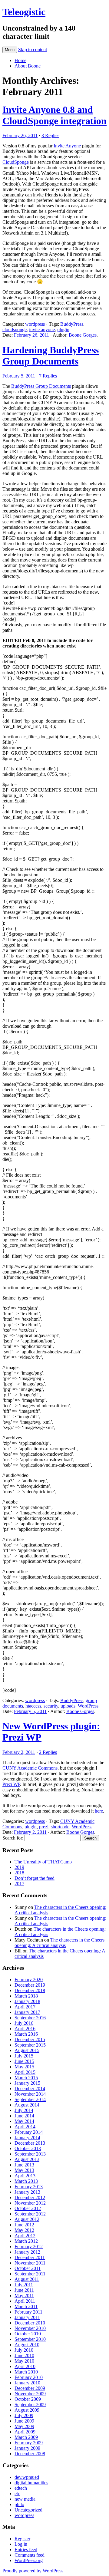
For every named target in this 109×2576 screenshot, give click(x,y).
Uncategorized (28, 2510)
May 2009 (24, 2426)
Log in (21, 2544)
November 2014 (30, 2094)
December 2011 (30, 2257)
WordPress (88, 1706)
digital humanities (31, 2483)
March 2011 (26, 2306)
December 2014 (30, 2088)
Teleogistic (24, 12)
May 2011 (24, 2296)
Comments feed (30, 2555)
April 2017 (25, 2007)
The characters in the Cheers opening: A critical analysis (59, 1943)
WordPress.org (29, 2560)
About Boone (28, 66)
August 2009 (27, 2410)
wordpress (35, 324)
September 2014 (30, 2099)
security (51, 1706)
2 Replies (48, 1752)
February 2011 (28, 2312)
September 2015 (30, 2045)
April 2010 (25, 2366)
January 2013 (27, 2192)
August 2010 (27, 2345)
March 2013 (26, 2181)
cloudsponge (15, 329)
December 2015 (30, 2039)
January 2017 (27, 2012)
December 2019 (30, 1985)
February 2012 (29, 2247)
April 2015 (25, 2072)
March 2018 (26, 1996)
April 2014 (25, 2127)
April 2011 (25, 2301)
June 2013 (24, 2165)
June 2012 (24, 2225)
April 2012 (25, 2236)
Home (20, 60)
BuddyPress (72, 324)
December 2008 (30, 2454)
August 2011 (27, 2279)
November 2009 (30, 2394)
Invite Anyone (67, 146)
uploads (68, 1706)
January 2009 (27, 2448)
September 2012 (30, 2214)
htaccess (33, 1706)
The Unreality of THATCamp (43, 1862)
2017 (19, 1884)
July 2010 (24, 2350)
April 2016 (25, 2029)
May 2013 (24, 2170)
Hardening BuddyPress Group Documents (51, 356)
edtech (21, 2488)
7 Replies (48, 376)
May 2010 (24, 2361)
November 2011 (30, 2263)
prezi (44, 1827)
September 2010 (30, 2339)
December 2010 (30, 2323)
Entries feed (26, 2550)
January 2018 (27, 2001)
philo (19, 2504)
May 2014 (24, 2121)
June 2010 (24, 2355)
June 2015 (24, 2061)
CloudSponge (16, 162)
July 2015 (24, 2056)
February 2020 (29, 1980)
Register (22, 2539)
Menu (10, 50)
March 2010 (26, 2372)
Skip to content (33, 49)
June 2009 (24, 2421)
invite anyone (42, 329)
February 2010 (29, 2377)
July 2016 (24, 2023)
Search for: (13, 1838)
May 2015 (24, 2067)
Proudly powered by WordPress (33, 2571)
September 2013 (30, 2154)
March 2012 (26, 2241)
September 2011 (30, 2274)
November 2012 (30, 2203)
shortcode (60, 1827)
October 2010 (28, 2334)
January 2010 (27, 2383)
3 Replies (50, 135)
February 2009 (29, 2443)
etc (17, 2494)
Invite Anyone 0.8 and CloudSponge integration (54, 115)
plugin (63, 329)
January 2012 (27, 2252)
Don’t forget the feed (35, 1878)
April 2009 (25, 2432)
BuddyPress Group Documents (41, 386)
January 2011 (27, 2317)
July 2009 (24, 2415)
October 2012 (28, 2208)
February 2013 (29, 2187)
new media (25, 2499)
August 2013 (27, 2159)
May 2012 (24, 2230)
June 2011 (24, 2290)
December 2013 (30, 2143)
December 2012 (30, 2197)
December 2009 (30, 2388)
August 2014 (27, 2105)
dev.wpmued (27, 2477)
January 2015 (27, 2083)
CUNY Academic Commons (30, 1768)
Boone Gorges (83, 335)
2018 (19, 1873)
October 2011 (28, 2268)
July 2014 (24, 2110)
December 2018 (30, 1990)
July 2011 (24, 2285)
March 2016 (26, 2034)
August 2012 (27, 2219)
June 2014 (24, 2116)
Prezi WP (11, 1784)
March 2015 (26, 2078)
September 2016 (30, 2018)
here (99, 1811)
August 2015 (27, 2050)
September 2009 (30, 2405)
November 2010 (30, 2328)
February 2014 (29, 2132)
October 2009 (28, 2399)
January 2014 (27, 2138)
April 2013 (25, 2176)
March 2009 (26, 2437)
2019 (19, 1867)
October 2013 (28, 2148)
